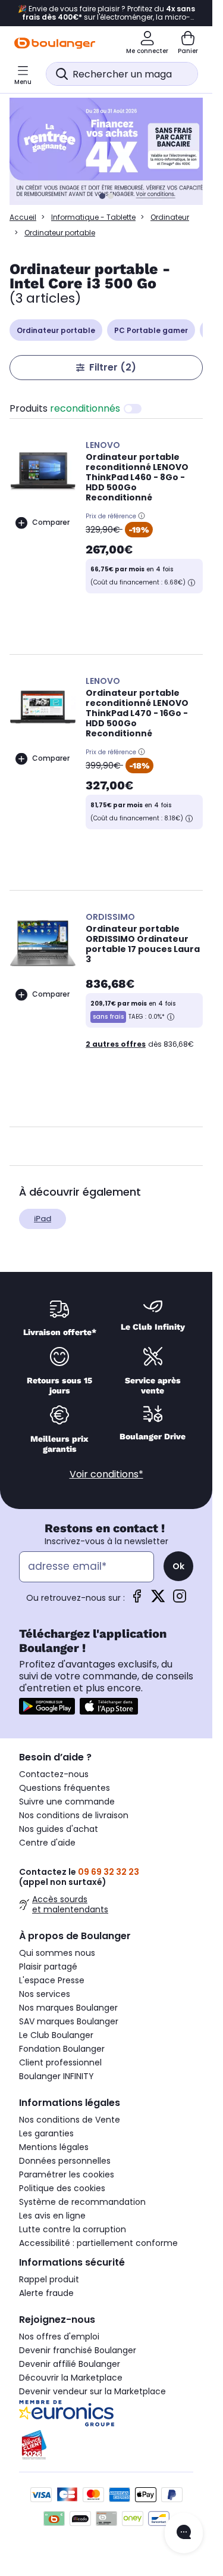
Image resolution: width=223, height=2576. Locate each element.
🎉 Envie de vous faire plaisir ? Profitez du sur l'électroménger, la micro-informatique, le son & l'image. (106, 13)
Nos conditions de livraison (74, 1815)
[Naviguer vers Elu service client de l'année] (106, 2445)
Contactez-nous (54, 1774)
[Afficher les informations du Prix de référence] (142, 516)
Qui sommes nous (57, 1953)
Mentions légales (54, 2147)
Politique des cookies (62, 2188)
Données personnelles (65, 2161)
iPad (43, 1219)
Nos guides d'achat (59, 1829)
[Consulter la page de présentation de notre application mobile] (47, 1706)
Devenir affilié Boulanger (70, 2364)
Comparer (51, 522)
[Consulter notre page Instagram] (180, 1600)
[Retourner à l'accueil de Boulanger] (55, 43)
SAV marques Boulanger (69, 2021)
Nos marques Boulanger (68, 2008)
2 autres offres (116, 1044)
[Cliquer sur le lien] (111, 151)
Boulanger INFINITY (56, 2076)
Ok (178, 1566)
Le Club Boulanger (56, 2035)
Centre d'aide (47, 1843)
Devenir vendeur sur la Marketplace (92, 2391)
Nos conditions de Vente (70, 2120)
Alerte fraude (46, 2293)
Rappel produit (49, 2279)
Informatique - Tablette (93, 217)
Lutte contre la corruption (73, 2229)
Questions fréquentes (65, 1788)
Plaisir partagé (48, 1967)
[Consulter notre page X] (158, 1600)
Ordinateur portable (56, 330)
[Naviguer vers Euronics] (106, 2413)
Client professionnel (60, 2062)
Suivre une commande (67, 1802)
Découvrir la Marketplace (71, 2378)
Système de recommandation (82, 2202)
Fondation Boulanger (62, 2049)
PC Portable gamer (151, 330)
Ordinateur (170, 217)
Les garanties (46, 2133)
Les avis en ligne (52, 2216)
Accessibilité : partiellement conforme (98, 2243)
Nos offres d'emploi (59, 2337)
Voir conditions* (106, 1474)
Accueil (23, 217)
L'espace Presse (52, 1980)
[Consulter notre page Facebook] (137, 1600)
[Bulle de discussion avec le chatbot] (184, 2533)
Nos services (45, 1994)
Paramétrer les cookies (67, 2174)
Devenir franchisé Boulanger (78, 2350)
